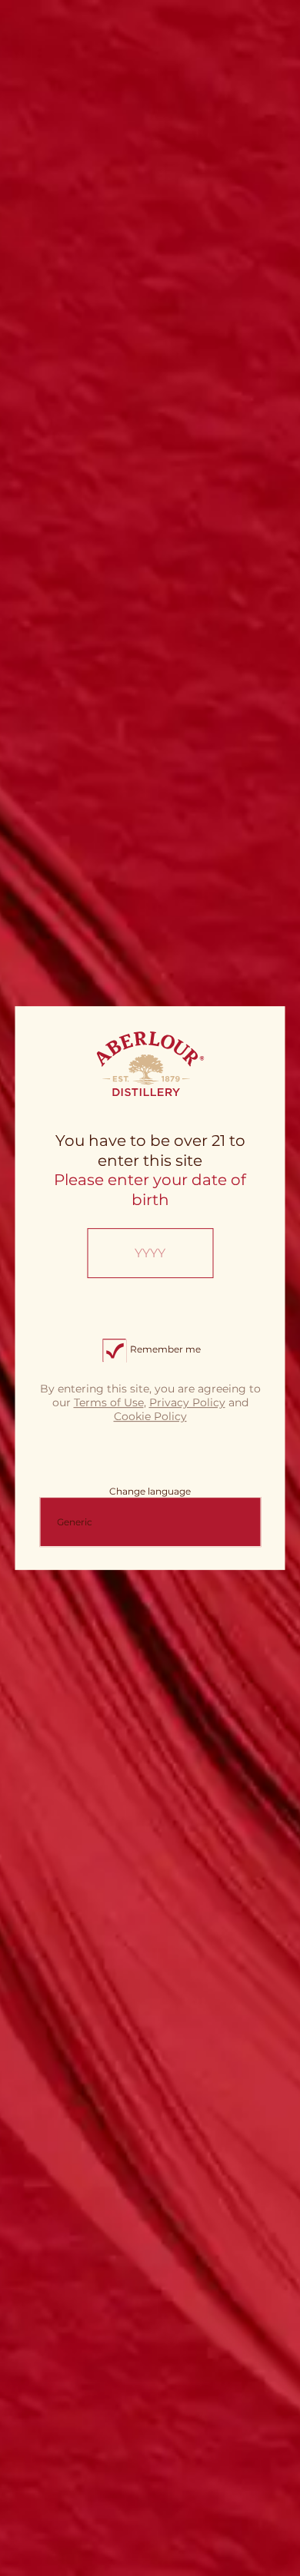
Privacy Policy (187, 1402)
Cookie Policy (150, 1416)
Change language (150, 1491)
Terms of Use (109, 1402)
